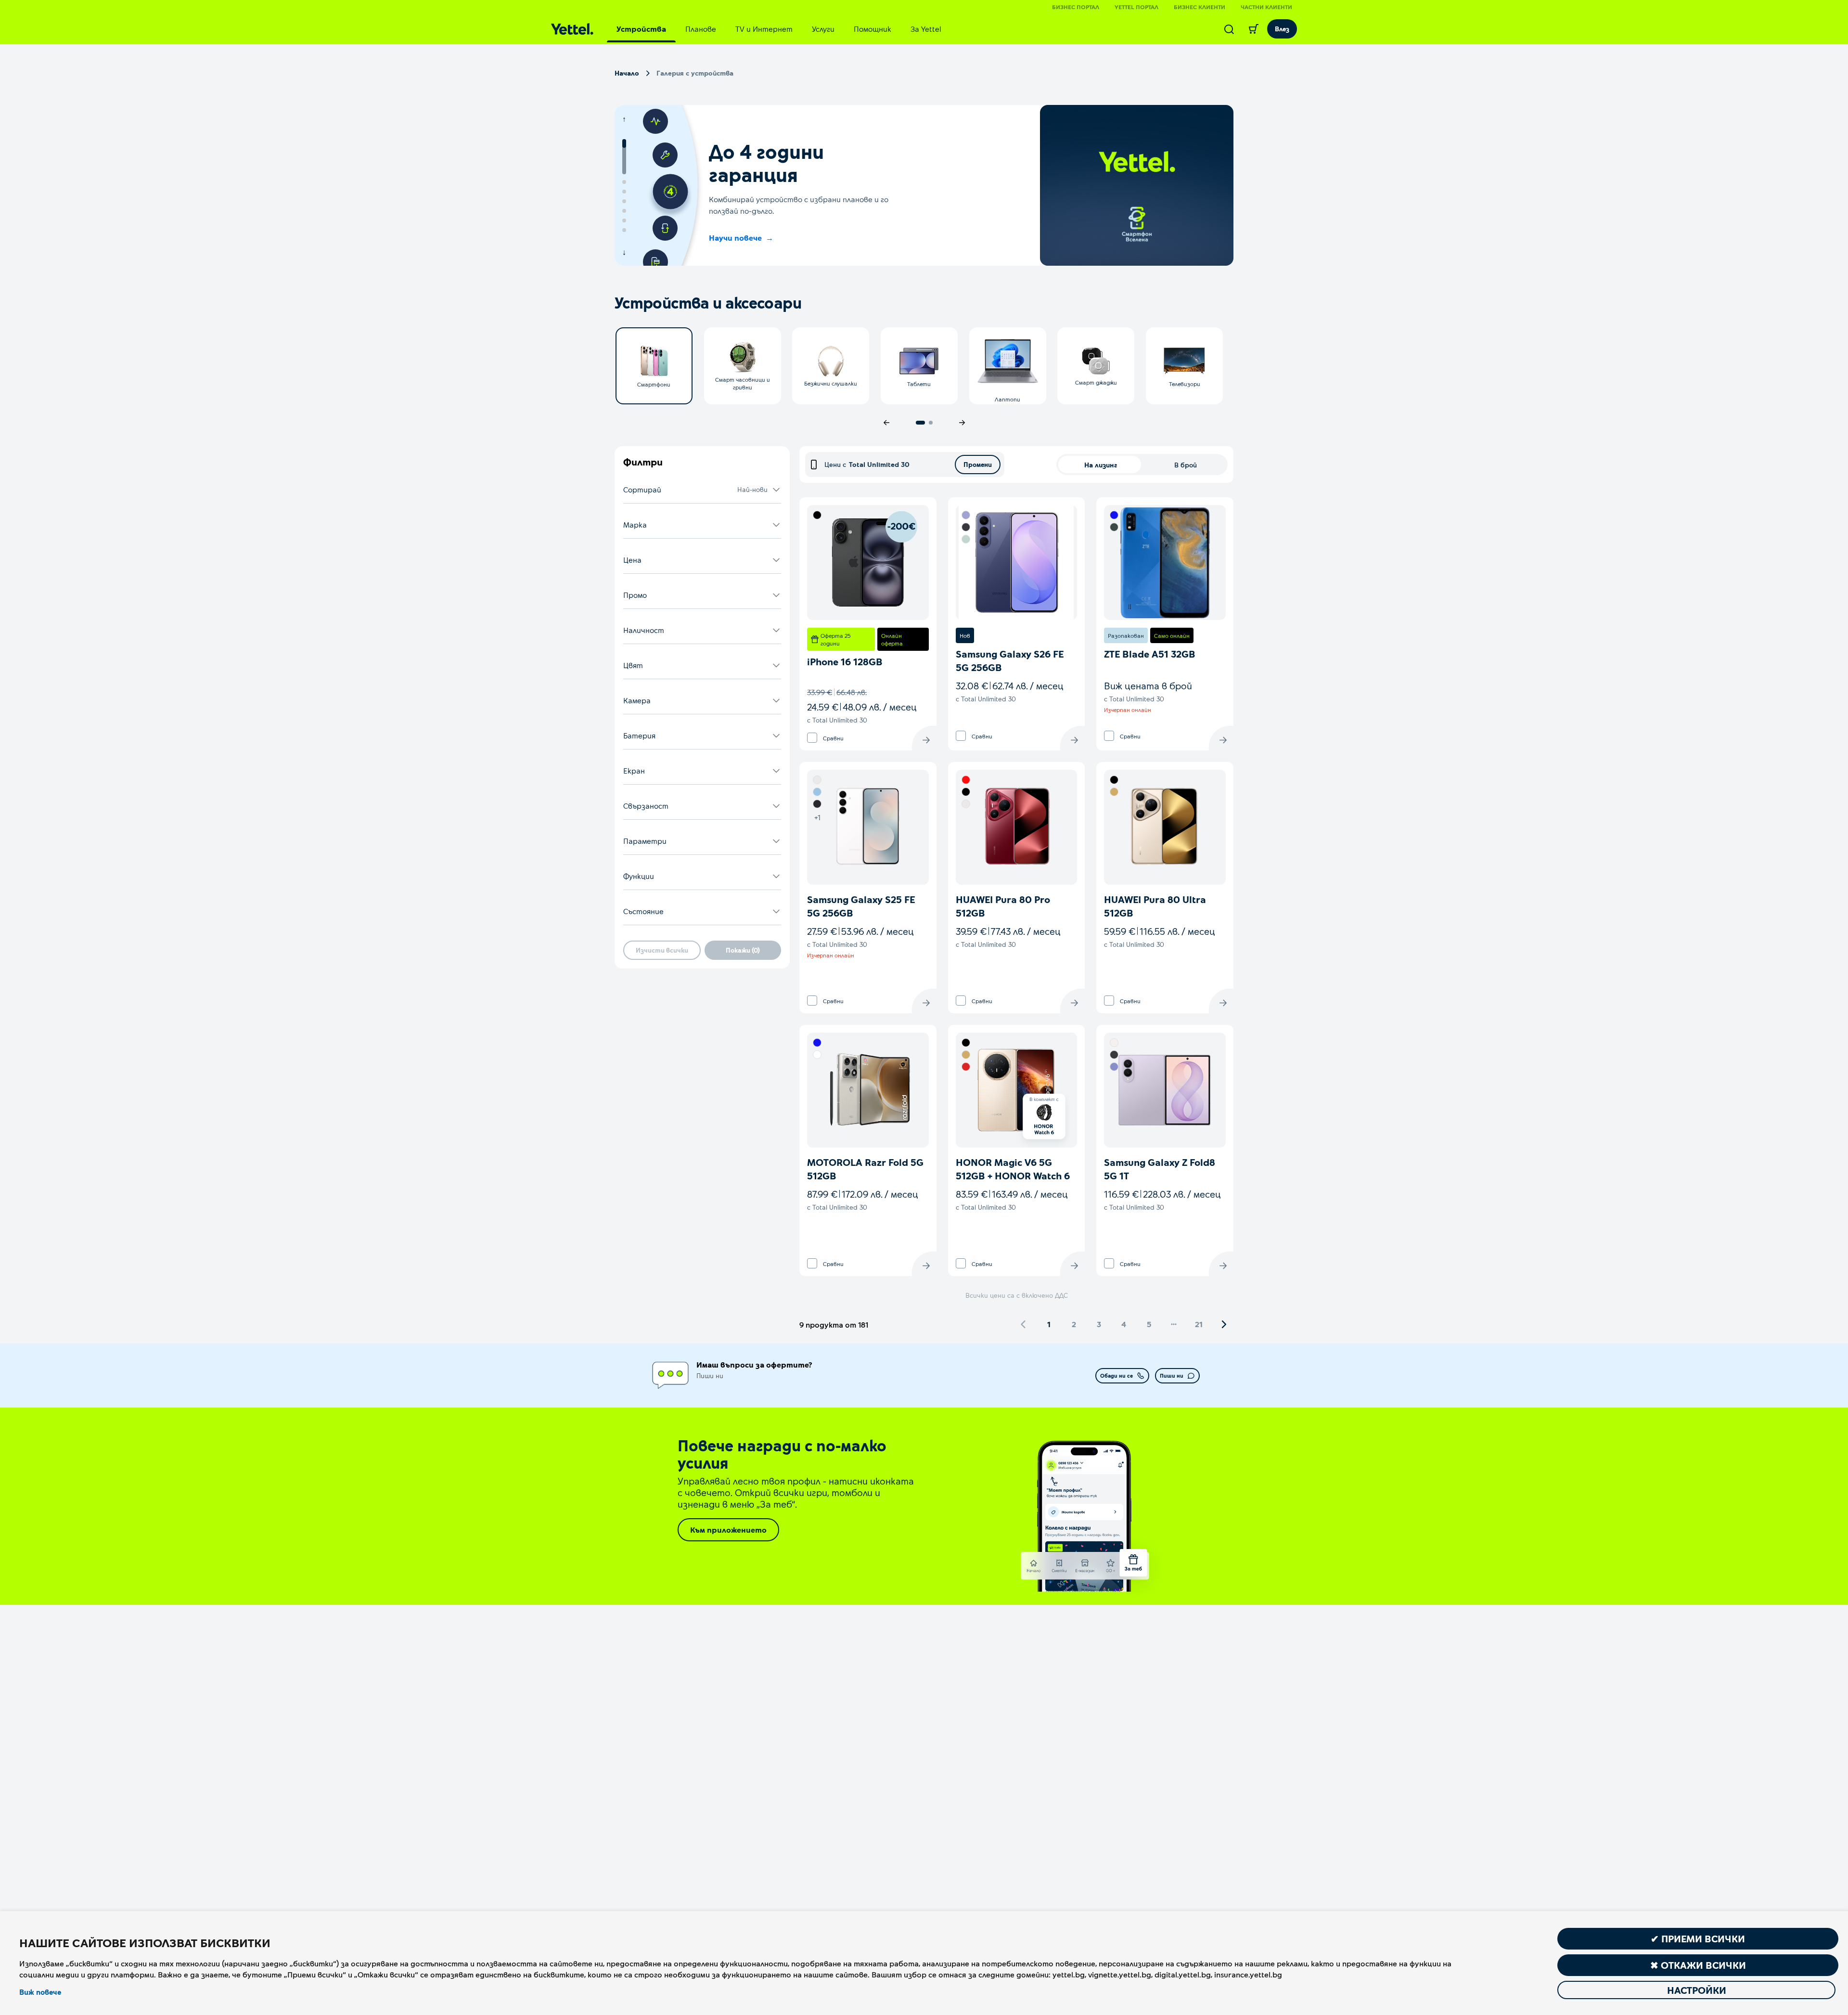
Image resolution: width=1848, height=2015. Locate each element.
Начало (627, 73)
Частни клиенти (1266, 7)
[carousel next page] (962, 423)
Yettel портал (1136, 7)
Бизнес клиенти (1200, 7)
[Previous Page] (1024, 1324)
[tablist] (779, 29)
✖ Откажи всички (1698, 1965)
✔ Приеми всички (1698, 1938)
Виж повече (40, 1992)
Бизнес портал (1076, 7)
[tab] (641, 29)
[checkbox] (812, 738)
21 (1199, 1324)
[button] (702, 490)
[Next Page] (1224, 1324)
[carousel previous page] (886, 423)
